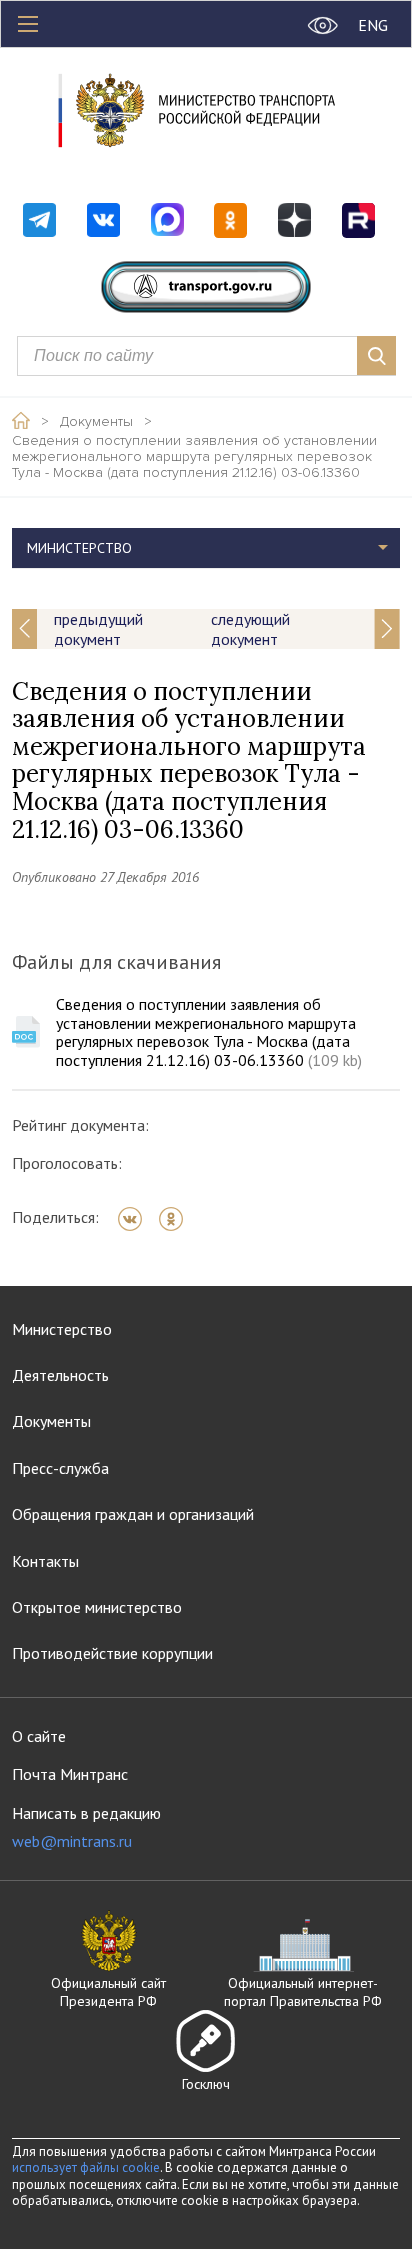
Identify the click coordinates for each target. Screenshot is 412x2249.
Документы (96, 422)
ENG (373, 25)
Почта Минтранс (70, 1774)
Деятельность (60, 1375)
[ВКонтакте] (136, 1219)
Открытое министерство (97, 1607)
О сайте (39, 1736)
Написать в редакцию (86, 1827)
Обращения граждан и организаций (133, 1514)
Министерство (62, 1329)
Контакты (45, 1561)
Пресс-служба (60, 1468)
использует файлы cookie (86, 2167)
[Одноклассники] (177, 1219)
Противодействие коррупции (112, 1653)
